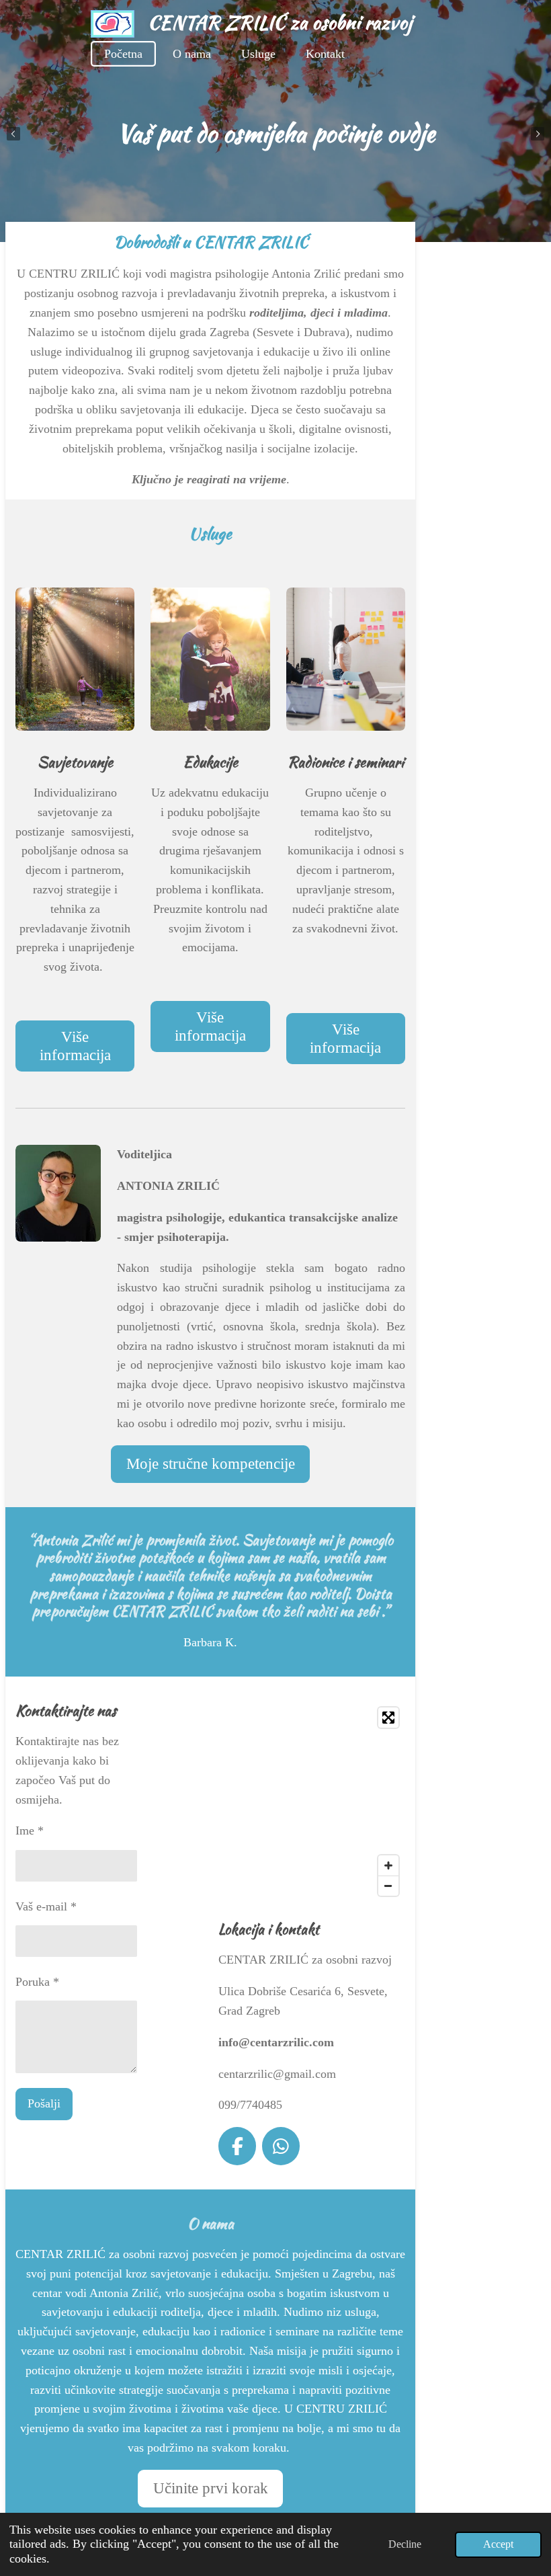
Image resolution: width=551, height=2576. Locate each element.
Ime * (30, 1830)
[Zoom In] (388, 1865)
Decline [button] (405, 2544)
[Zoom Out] (388, 1886)
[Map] (312, 1802)
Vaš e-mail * (46, 1906)
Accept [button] (498, 2544)
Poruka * (37, 1982)
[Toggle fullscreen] (388, 1718)
